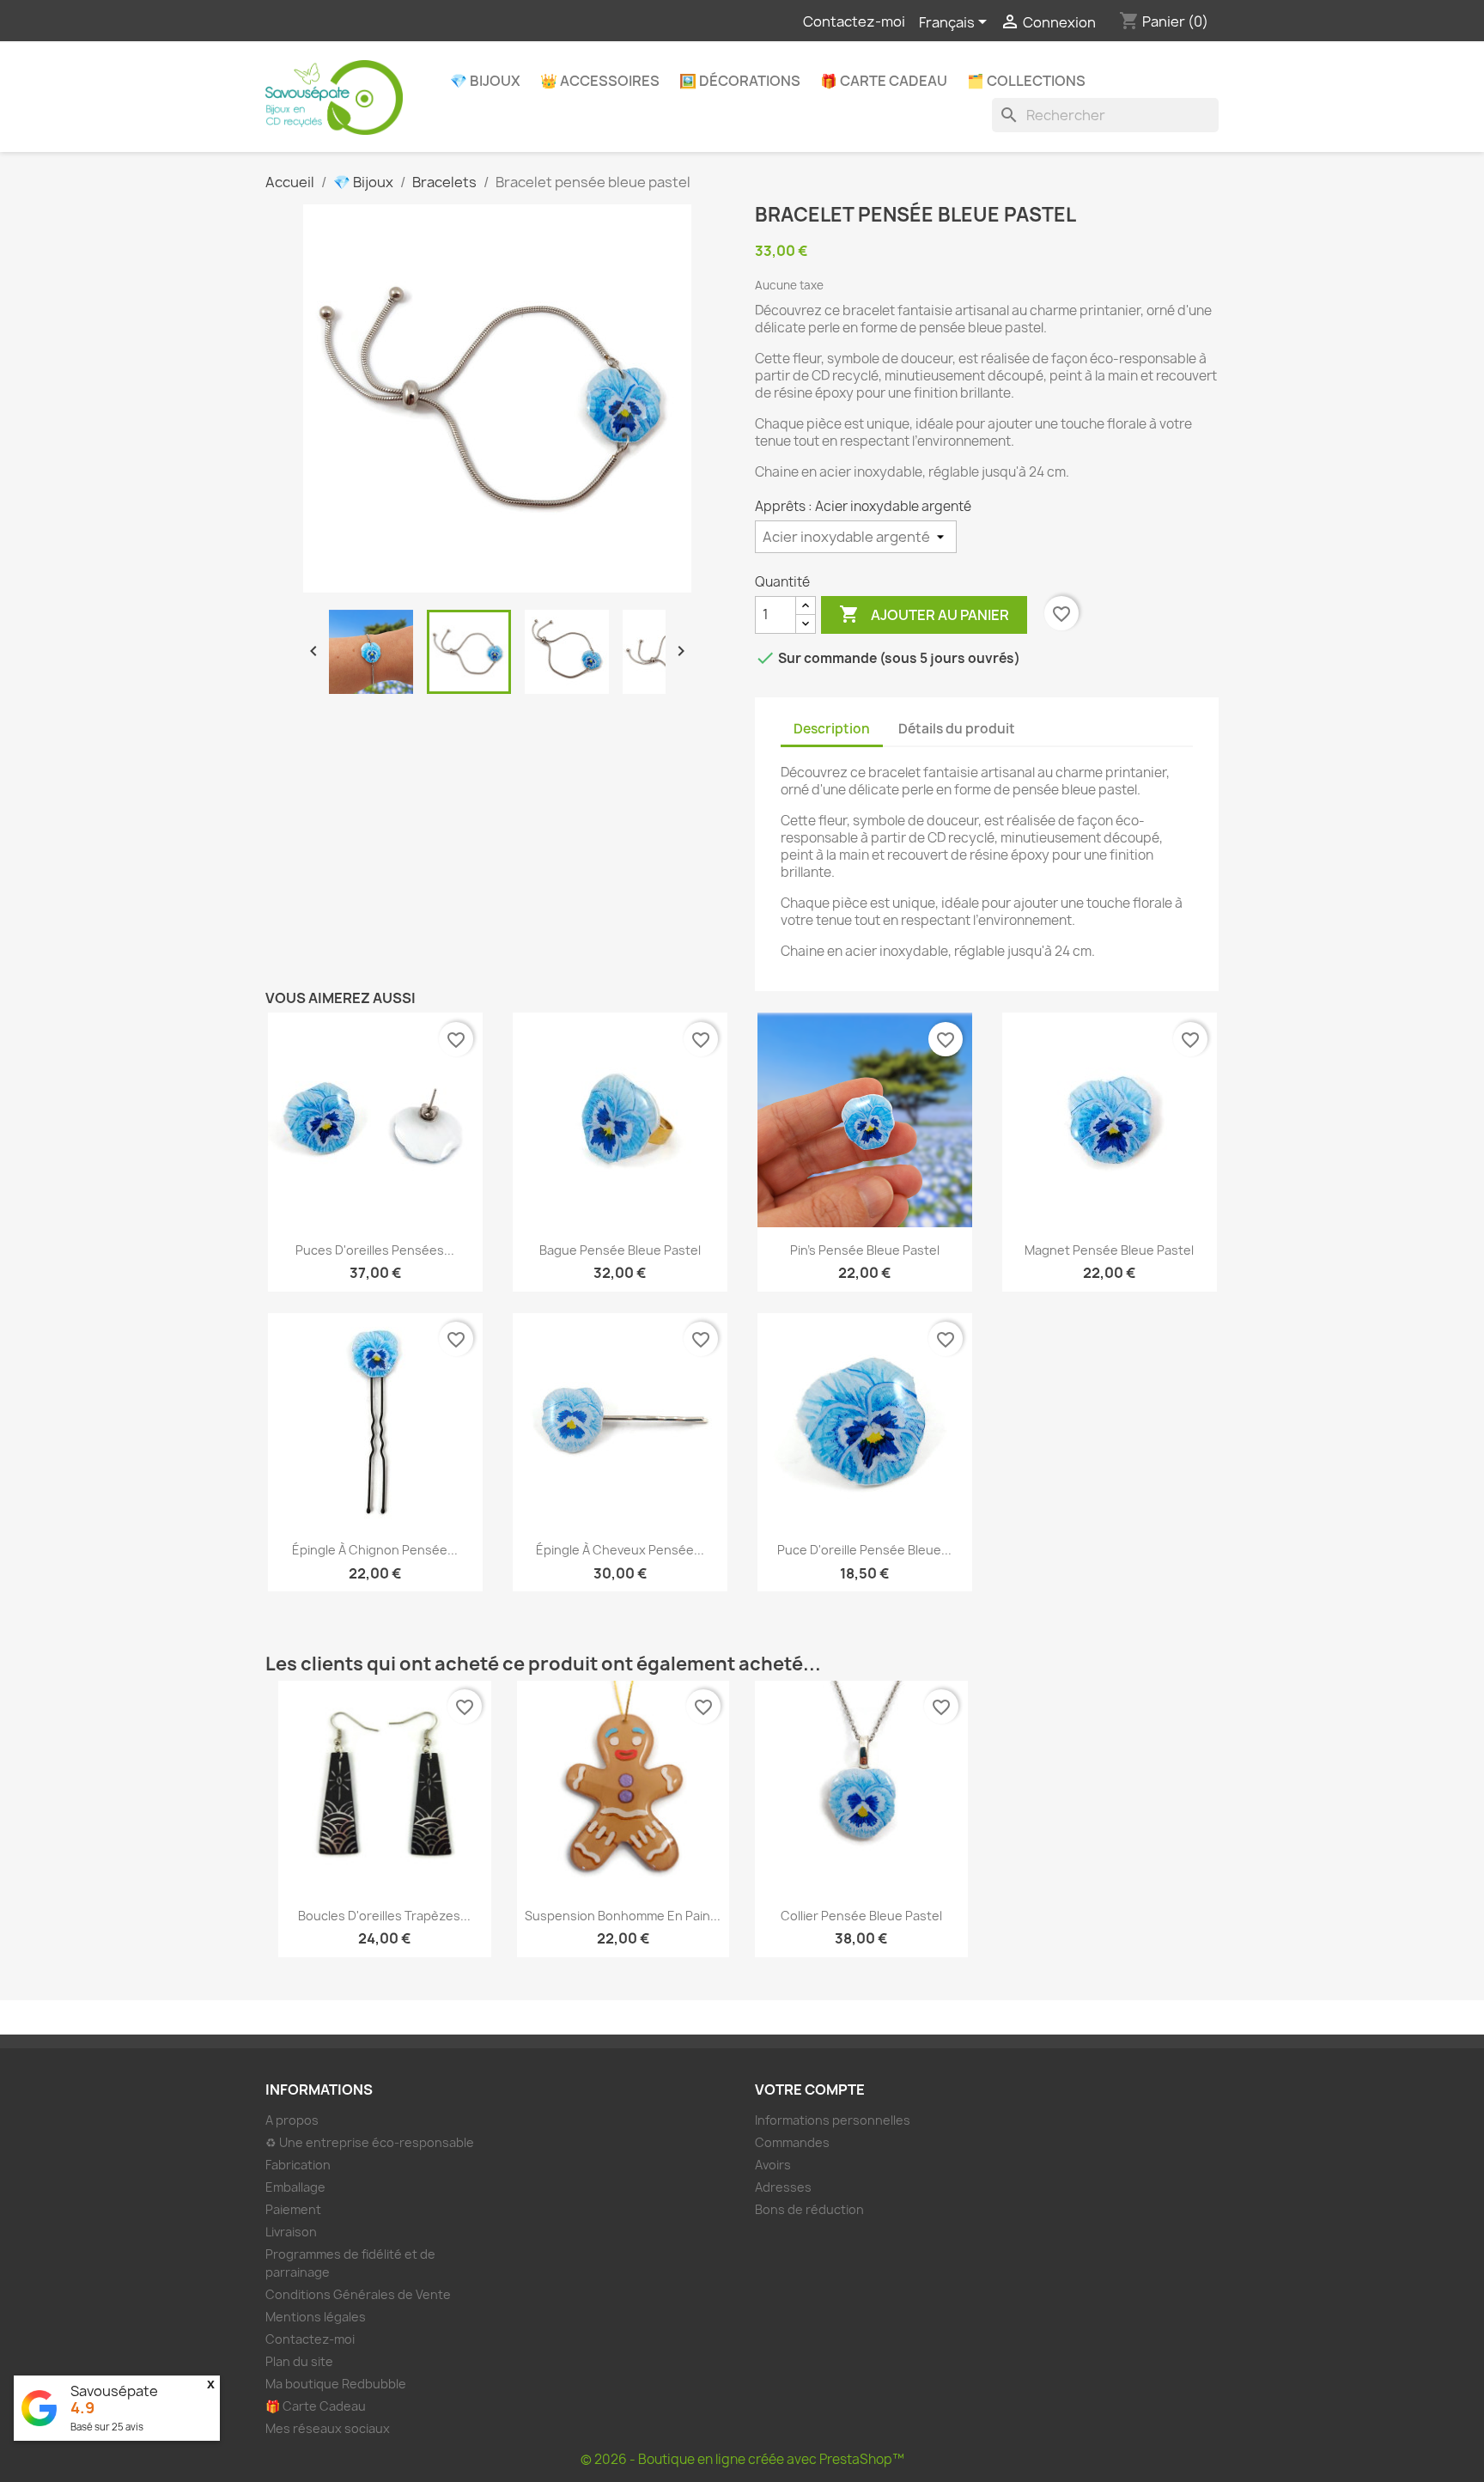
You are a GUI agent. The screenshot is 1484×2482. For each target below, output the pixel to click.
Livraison (291, 2232)
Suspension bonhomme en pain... (623, 1916)
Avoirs (773, 2165)
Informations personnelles (833, 2120)
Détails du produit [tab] (957, 729)
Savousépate (114, 2391)
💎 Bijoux (485, 81)
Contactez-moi (854, 21)
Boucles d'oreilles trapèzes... (384, 1916)
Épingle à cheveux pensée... (620, 1550)
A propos (292, 2120)
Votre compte (810, 2090)
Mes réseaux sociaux (328, 2428)
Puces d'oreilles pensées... (375, 1250)
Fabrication (298, 2165)
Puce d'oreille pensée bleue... (864, 1550)
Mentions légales (316, 2317)
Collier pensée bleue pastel (861, 1916)
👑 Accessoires (600, 81)
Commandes (792, 2142)
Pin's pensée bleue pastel (865, 1250)
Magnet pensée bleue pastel (1109, 1250)
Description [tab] (832, 729)
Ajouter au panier (924, 614)
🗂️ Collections (1026, 81)
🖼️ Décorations (740, 81)
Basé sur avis (107, 2427)
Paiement (293, 2209)
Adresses (783, 2187)
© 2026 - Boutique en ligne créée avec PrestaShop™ (742, 2459)
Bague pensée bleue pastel (620, 1250)
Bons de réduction (809, 2209)
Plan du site (299, 2361)
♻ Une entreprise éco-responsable (370, 2142)
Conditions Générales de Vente (358, 2294)
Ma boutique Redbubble (336, 2384)
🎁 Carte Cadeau (884, 81)
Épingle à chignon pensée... (375, 1550)
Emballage (295, 2187)
